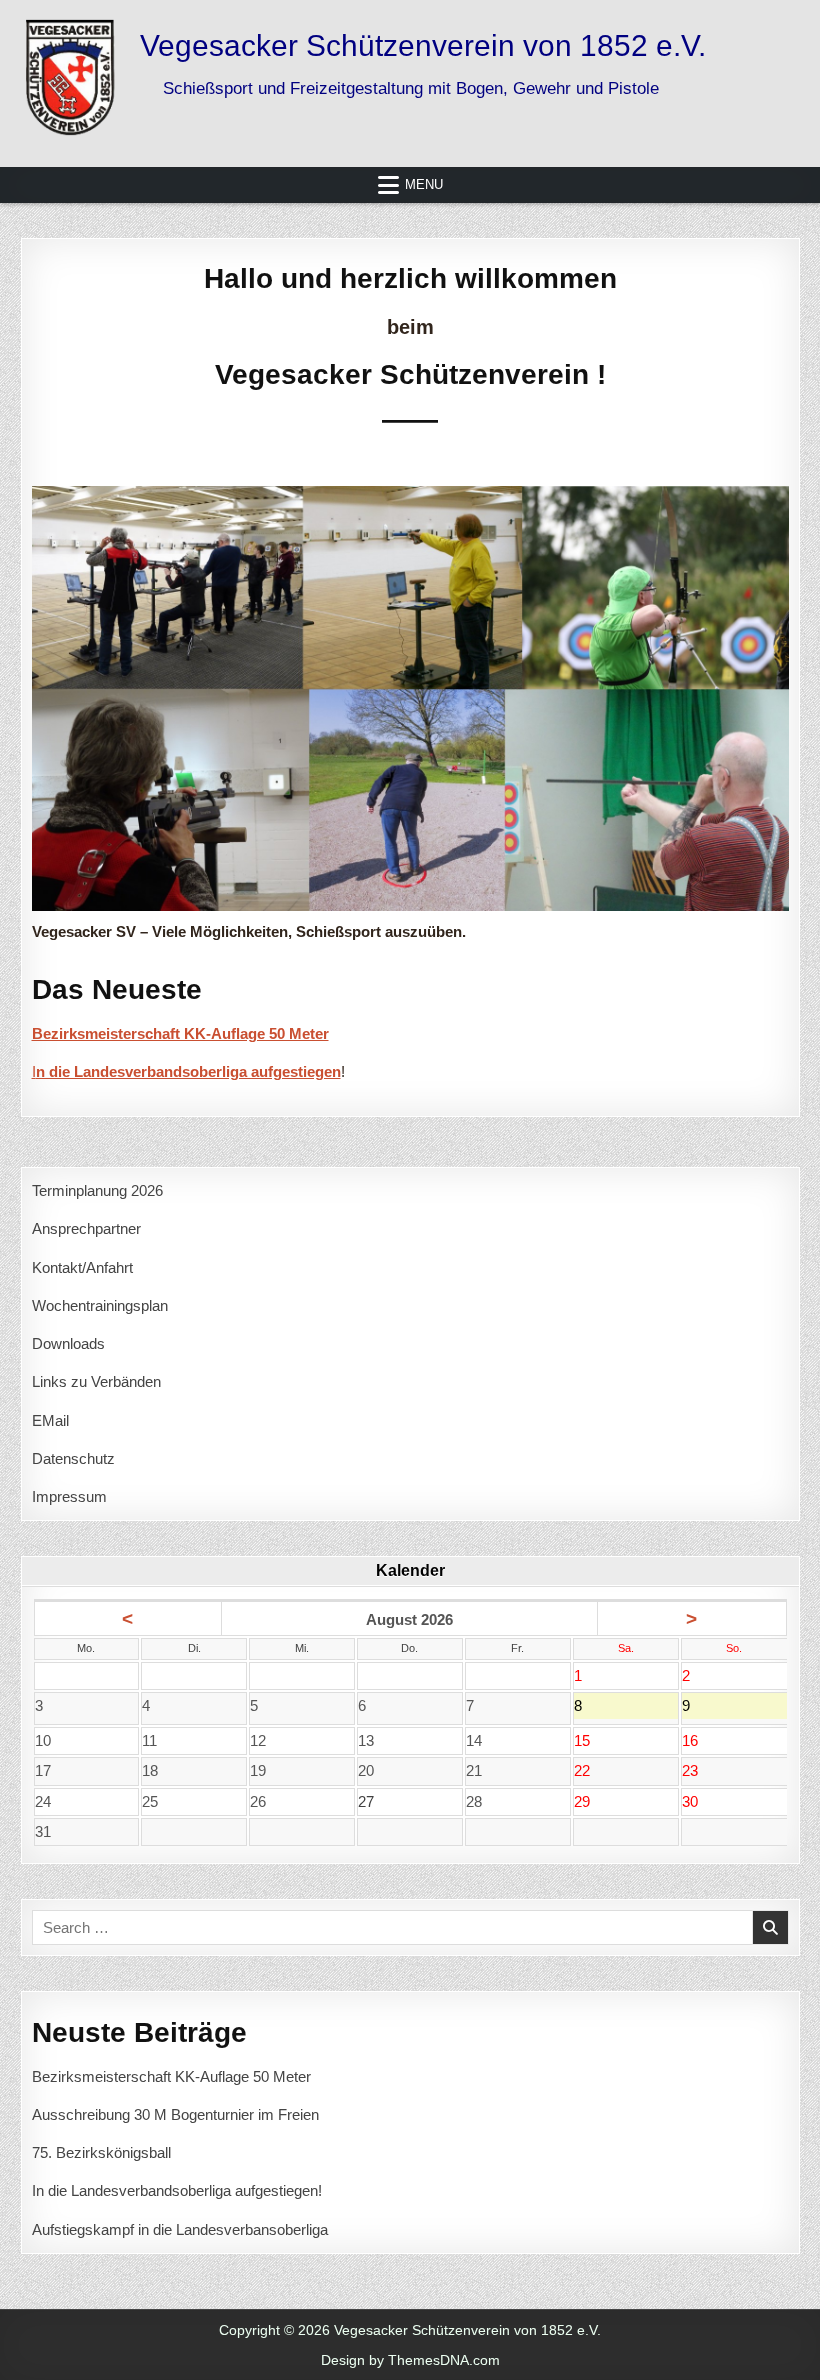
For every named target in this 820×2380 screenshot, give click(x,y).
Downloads (68, 1343)
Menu (424, 184)
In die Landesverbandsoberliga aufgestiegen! (177, 2190)
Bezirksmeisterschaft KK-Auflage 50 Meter (171, 2076)
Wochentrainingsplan (100, 1305)
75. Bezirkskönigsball (101, 2152)
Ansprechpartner (86, 1228)
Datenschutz (73, 1458)
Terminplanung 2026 (97, 1190)
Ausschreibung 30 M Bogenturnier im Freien (175, 2114)
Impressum (69, 1496)
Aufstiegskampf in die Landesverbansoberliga (180, 2229)
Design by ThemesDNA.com (410, 2360)
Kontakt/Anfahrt (82, 1267)
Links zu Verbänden (96, 1381)
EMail (50, 1420)
